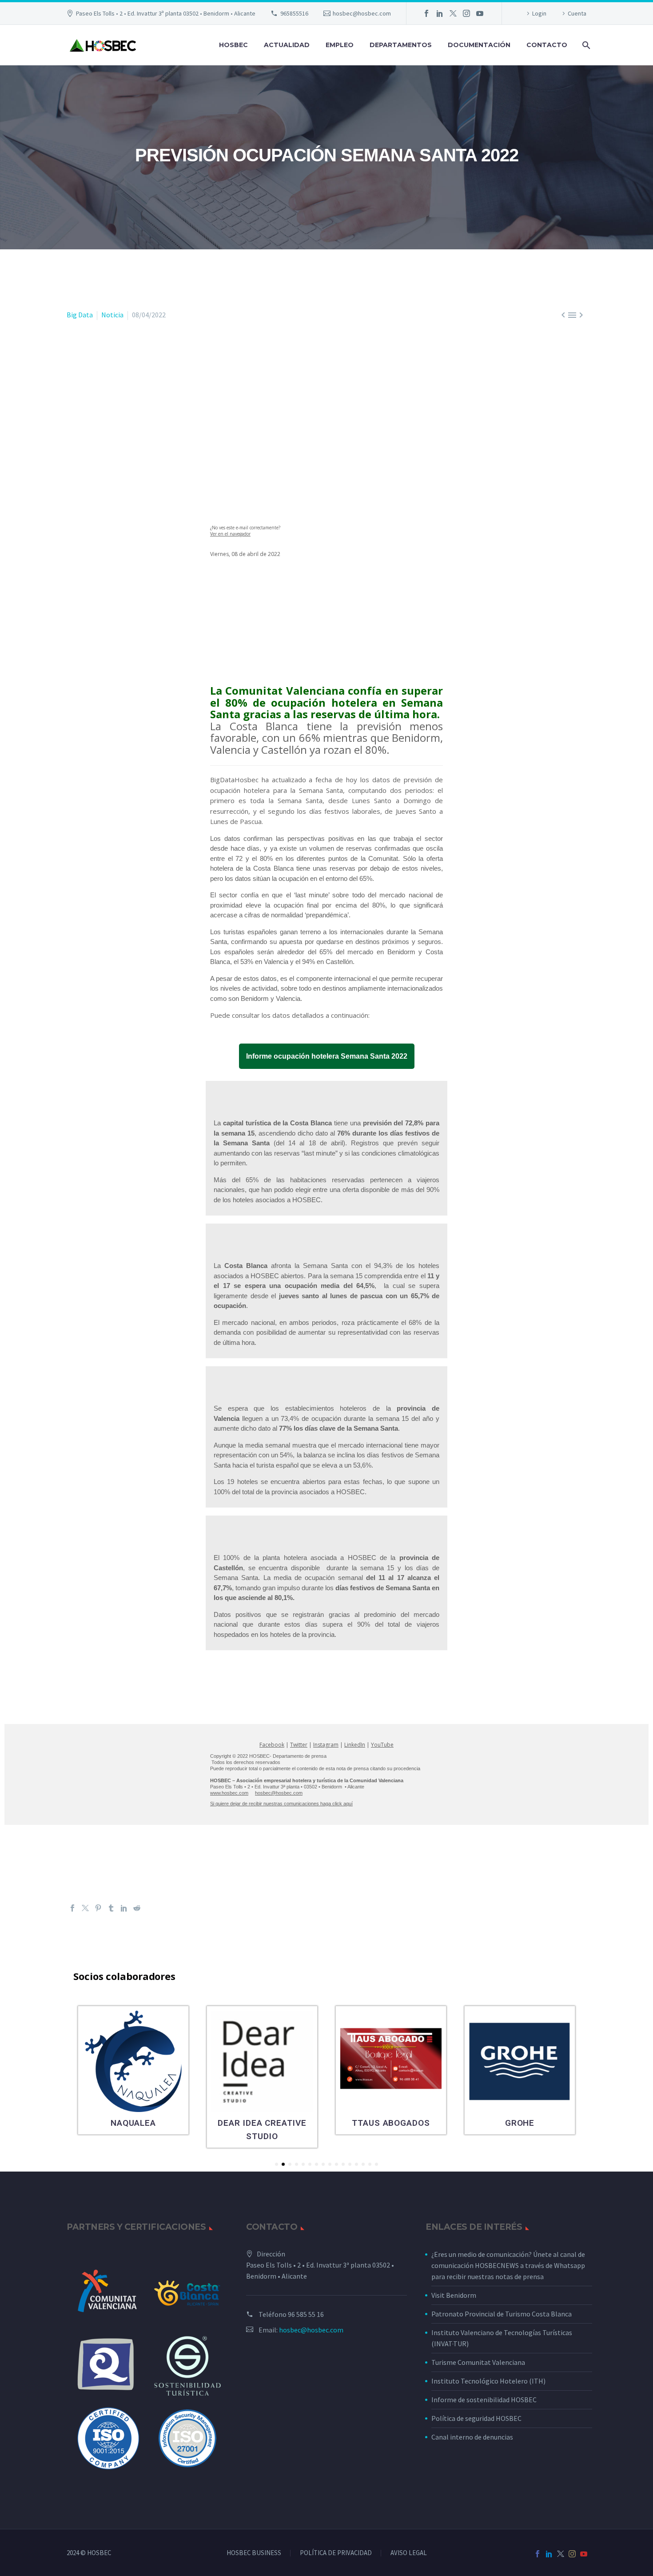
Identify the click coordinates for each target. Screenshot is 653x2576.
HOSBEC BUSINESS (254, 2553)
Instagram (326, 1745)
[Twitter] (453, 13)
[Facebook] (426, 13)
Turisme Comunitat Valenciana (478, 2362)
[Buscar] (585, 45)
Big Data (80, 315)
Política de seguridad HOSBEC (476, 2418)
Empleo (340, 45)
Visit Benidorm (454, 2295)
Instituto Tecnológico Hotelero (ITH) (488, 2381)
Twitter (299, 1745)
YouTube (382, 1745)
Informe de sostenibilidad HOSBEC (485, 2400)
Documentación (479, 45)
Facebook (272, 1745)
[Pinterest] (98, 1908)
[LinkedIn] (440, 13)
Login (539, 13)
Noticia (112, 315)
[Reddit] (137, 1908)
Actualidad (287, 45)
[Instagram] (466, 13)
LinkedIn (355, 1745)
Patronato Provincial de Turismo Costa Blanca (502, 2314)
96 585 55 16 (306, 2314)
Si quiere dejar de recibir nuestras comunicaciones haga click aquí (281, 1804)
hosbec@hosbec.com (362, 13)
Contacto (547, 45)
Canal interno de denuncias (472, 2437)
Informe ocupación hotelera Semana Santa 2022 (327, 1056)
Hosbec (233, 45)
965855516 (294, 13)
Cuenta (577, 13)
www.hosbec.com (229, 1793)
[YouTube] (480, 13)
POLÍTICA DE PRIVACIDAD (336, 2553)
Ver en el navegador (230, 534)
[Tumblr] (111, 1908)
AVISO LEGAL (409, 2553)
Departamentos (401, 45)
